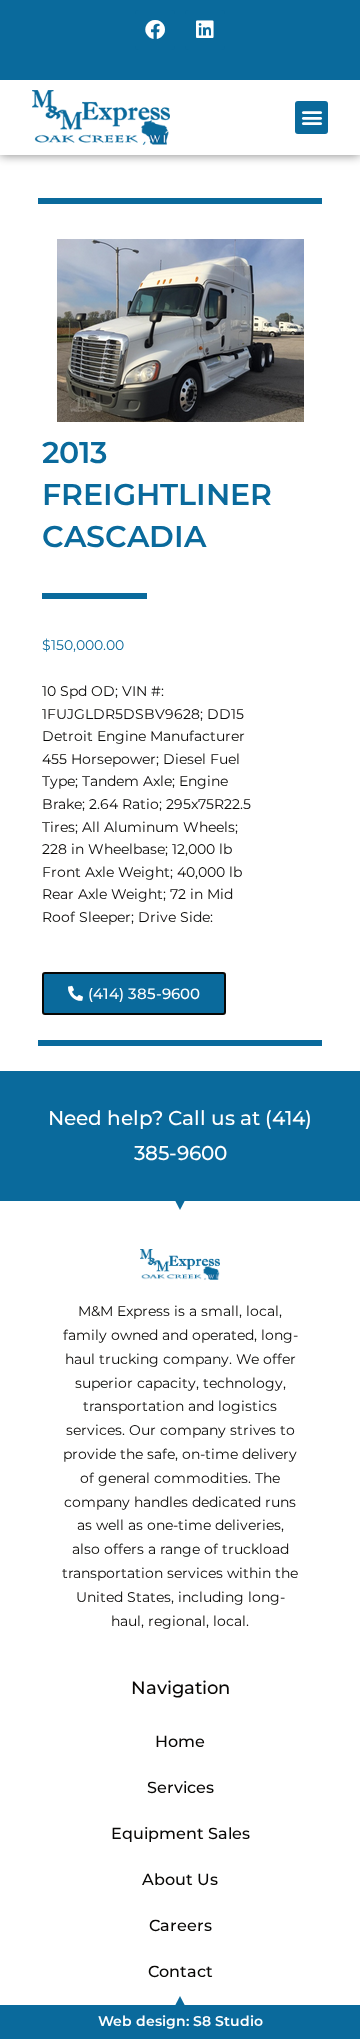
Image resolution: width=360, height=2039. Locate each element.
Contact (180, 1971)
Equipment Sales (180, 1833)
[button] (311, 117)
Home (180, 1741)
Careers (180, 1925)
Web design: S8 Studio (180, 2021)
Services (180, 1787)
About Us (180, 1879)
